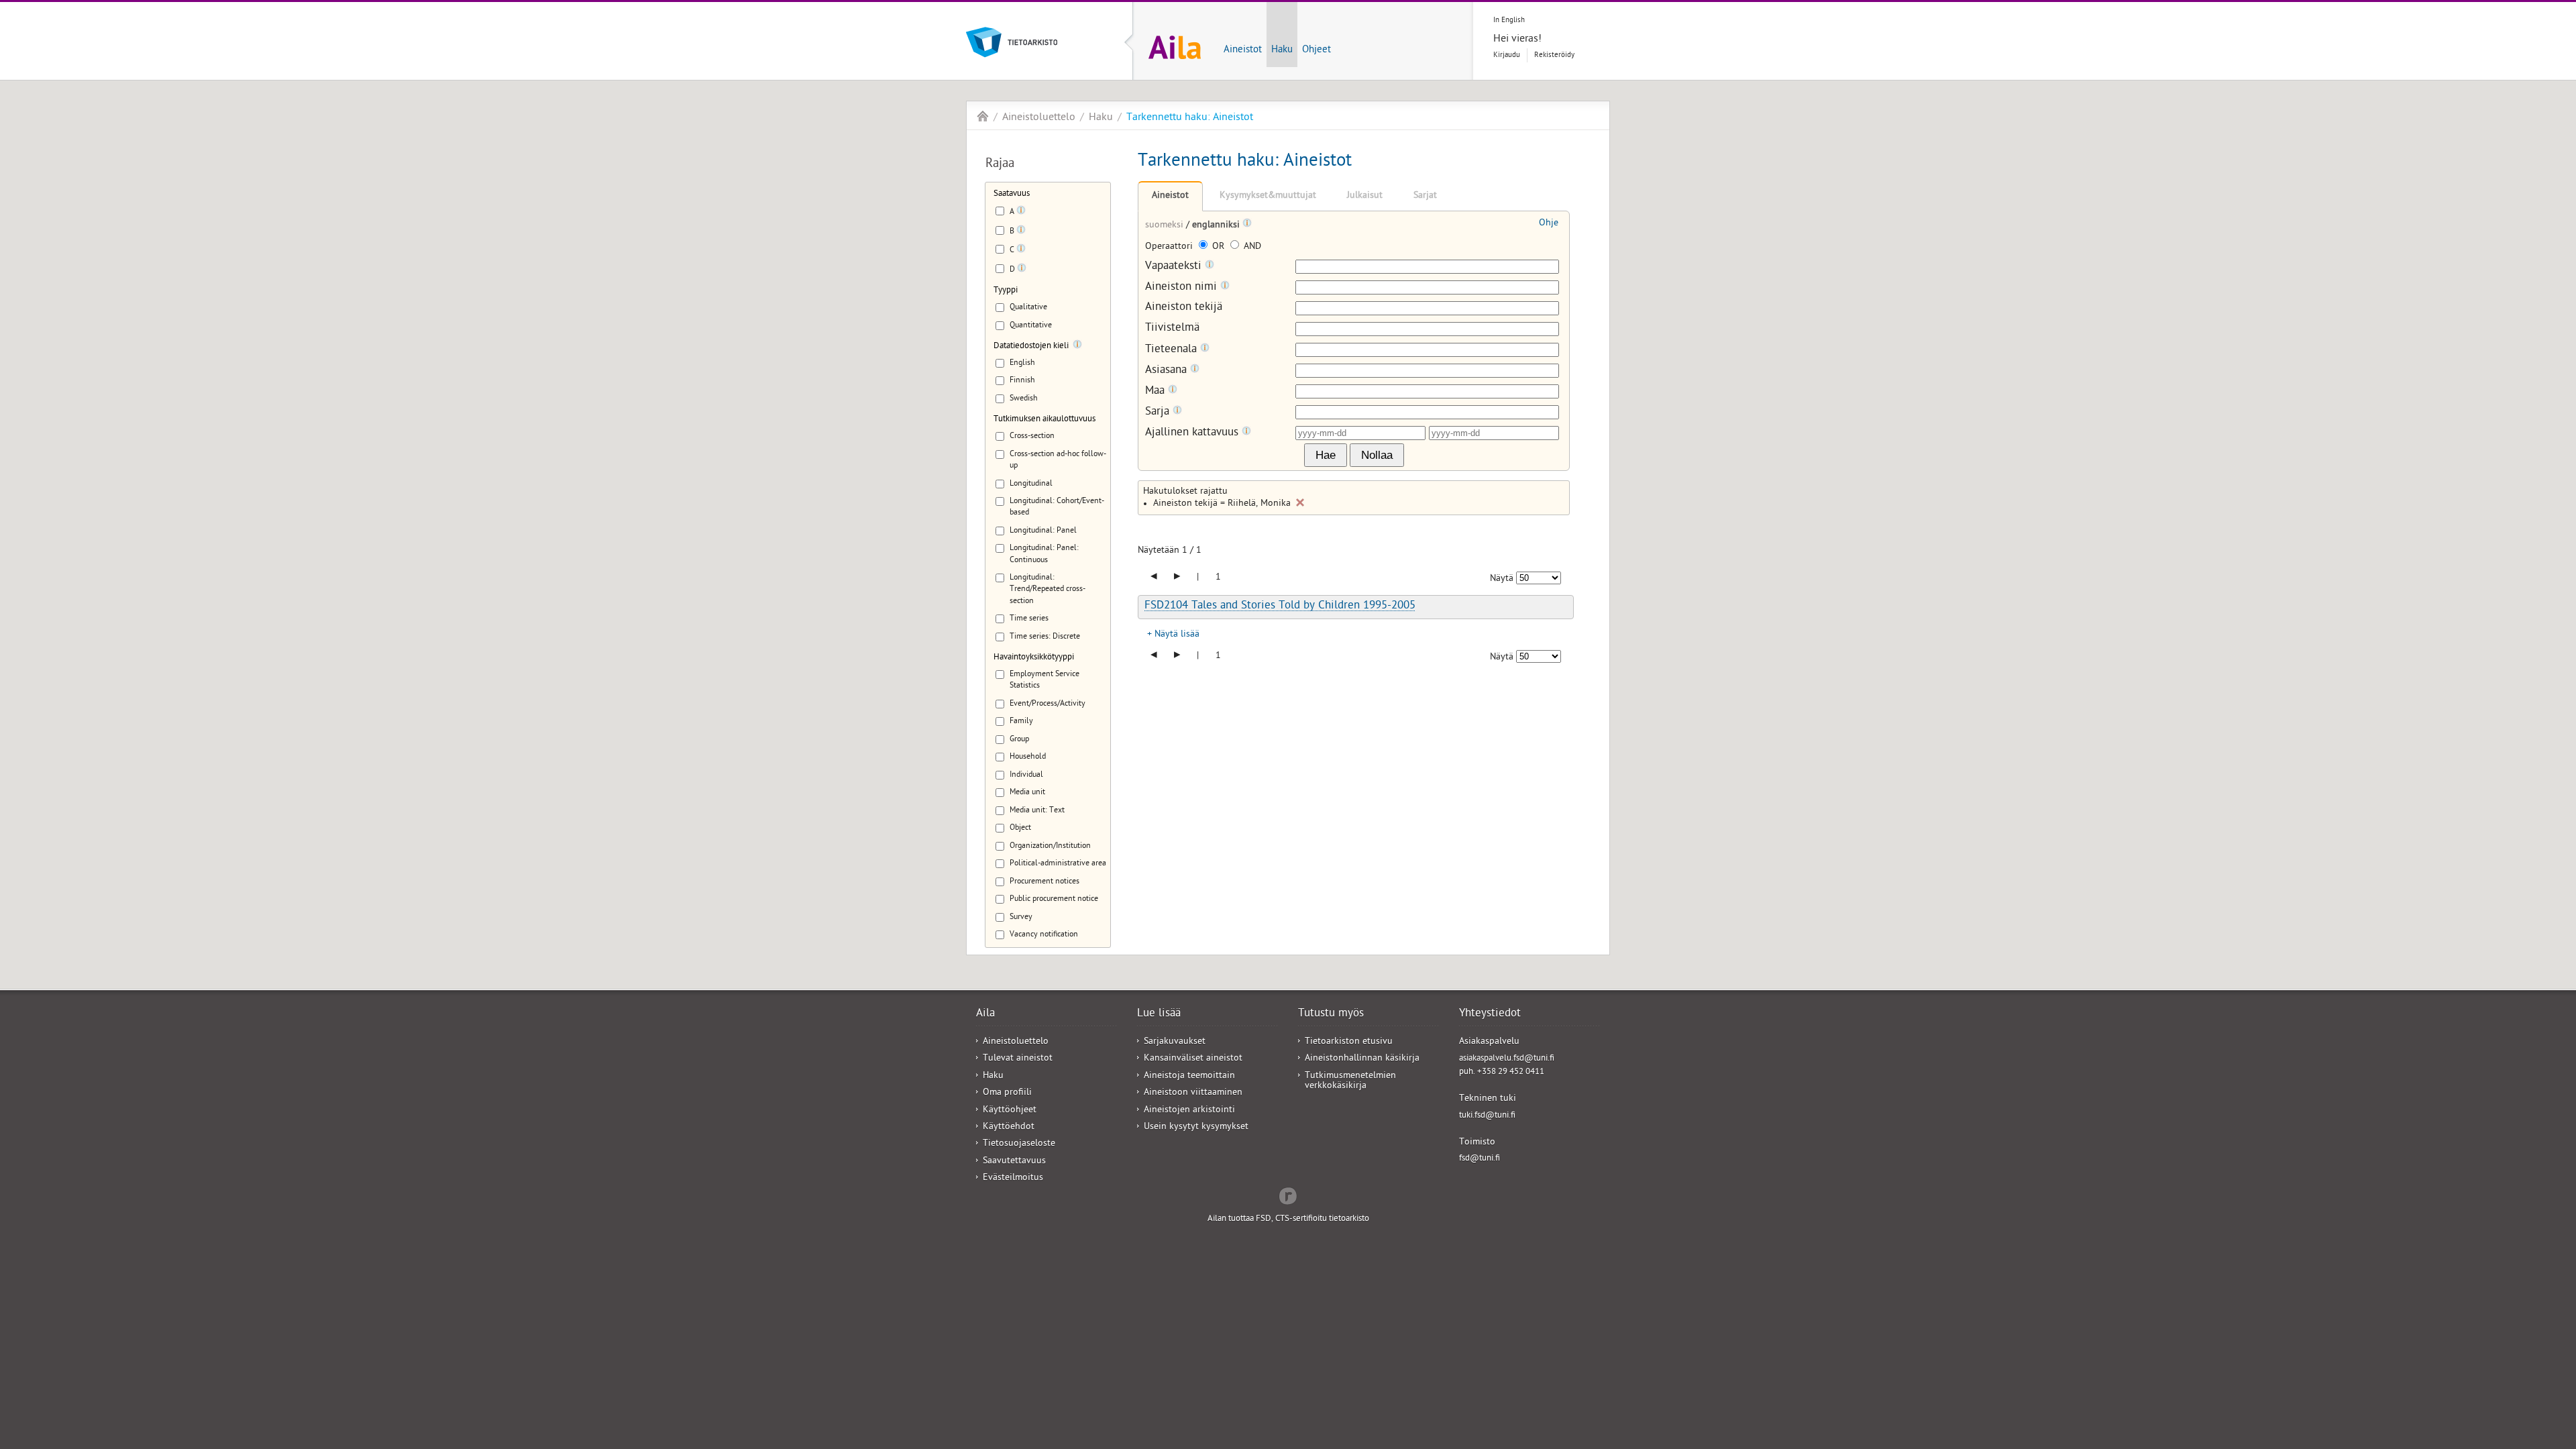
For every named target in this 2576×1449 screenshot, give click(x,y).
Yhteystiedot (1490, 1014)
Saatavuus (1012, 194)
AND (1251, 247)
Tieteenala (1173, 350)
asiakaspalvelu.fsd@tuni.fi (1507, 1059)
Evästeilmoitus (1013, 1178)
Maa (1157, 391)
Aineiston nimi (1183, 287)
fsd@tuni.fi (1480, 1159)
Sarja (1159, 412)
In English (1509, 20)
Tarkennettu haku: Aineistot (1190, 118)
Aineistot (1243, 50)
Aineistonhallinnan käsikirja (1362, 1059)
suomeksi (1166, 226)
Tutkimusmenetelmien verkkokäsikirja (1350, 1081)
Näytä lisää (1177, 635)
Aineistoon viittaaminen (1193, 1093)
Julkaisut (1365, 196)
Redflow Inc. (1288, 1195)
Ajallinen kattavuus (1193, 433)
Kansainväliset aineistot (1193, 1059)
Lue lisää (1159, 1014)
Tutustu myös (1331, 1014)
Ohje (1549, 224)
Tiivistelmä (1172, 329)
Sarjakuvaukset (1175, 1042)
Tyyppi (1006, 291)
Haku (1282, 50)
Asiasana (1168, 371)
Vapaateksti (1175, 267)
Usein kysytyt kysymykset (1196, 1127)
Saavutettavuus (1014, 1162)
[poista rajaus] (1300, 502)
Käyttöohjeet (1010, 1111)
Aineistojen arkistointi (1189, 1111)
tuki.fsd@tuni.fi (1487, 1116)
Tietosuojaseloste (1019, 1144)
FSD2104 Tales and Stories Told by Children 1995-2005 (1280, 606)
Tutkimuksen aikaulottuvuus (1044, 420)
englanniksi (1217, 226)
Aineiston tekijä (1184, 308)
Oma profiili (1007, 1093)
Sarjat (1425, 196)
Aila (983, 116)
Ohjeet (1317, 50)
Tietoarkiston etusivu (1349, 1042)
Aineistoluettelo (1039, 118)
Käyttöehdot (1009, 1127)
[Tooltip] (1021, 213)
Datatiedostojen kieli (1031, 346)
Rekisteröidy (1554, 55)
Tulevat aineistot (1018, 1059)
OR (1218, 247)
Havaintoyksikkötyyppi (1034, 658)
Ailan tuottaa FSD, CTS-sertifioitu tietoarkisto (1288, 1219)
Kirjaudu (1507, 55)
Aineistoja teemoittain (1189, 1076)
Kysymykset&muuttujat (1268, 196)
